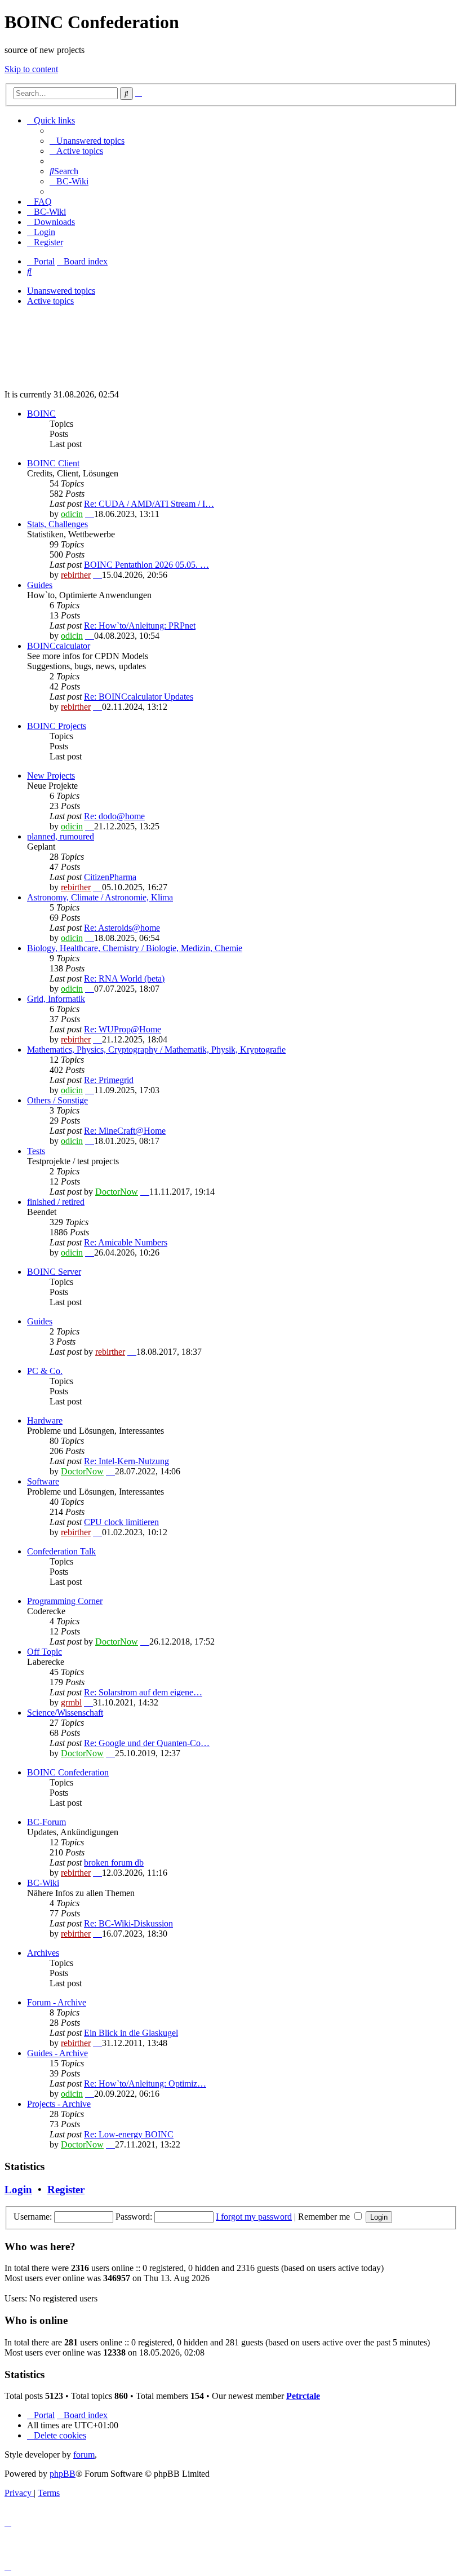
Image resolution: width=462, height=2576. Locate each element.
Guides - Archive (57, 2053)
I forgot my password (254, 2217)
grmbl (71, 1702)
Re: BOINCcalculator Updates (139, 697)
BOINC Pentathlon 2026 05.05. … (146, 565)
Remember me (325, 2217)
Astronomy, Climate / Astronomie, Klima (100, 897)
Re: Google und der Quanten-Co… (147, 1743)
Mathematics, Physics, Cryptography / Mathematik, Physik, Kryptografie (156, 1050)
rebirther (76, 575)
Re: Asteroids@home (122, 928)
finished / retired (56, 1202)
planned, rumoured (61, 836)
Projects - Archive (59, 2104)
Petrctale (303, 2396)
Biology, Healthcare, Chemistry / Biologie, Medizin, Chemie (135, 948)
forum (84, 2455)
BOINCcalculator (59, 646)
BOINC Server (54, 1272)
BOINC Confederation (68, 1772)
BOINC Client (53, 463)
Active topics (50, 301)
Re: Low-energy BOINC (129, 2134)
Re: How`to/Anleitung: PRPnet (140, 626)
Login (18, 2190)
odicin (72, 514)
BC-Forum (46, 1822)
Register (66, 2190)
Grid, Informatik (56, 999)
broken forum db (114, 1863)
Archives (43, 1953)
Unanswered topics (61, 291)
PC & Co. (45, 1371)
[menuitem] (87, 141)
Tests (36, 1151)
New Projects (51, 776)
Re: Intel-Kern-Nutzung (126, 1461)
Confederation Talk (61, 1551)
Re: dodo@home (114, 816)
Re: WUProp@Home (123, 1029)
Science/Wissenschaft (65, 1713)
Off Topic (45, 1652)
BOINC (41, 414)
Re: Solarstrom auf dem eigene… (143, 1692)
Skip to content (31, 69)
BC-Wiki (43, 1883)
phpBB (63, 2474)
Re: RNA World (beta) (124, 978)
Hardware (45, 1420)
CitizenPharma (110, 877)
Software (43, 1481)
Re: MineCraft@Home (125, 1131)
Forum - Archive (57, 2002)
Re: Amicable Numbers (126, 1242)
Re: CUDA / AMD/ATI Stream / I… (149, 504)
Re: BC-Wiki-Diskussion (128, 1923)
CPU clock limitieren (121, 1522)
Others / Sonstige (57, 1100)
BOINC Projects (57, 726)
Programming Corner (65, 1601)
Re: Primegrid (109, 1080)
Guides (40, 585)
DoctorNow (117, 1192)
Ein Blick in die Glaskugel (131, 2033)
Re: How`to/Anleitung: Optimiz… (145, 2084)
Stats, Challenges (57, 524)
